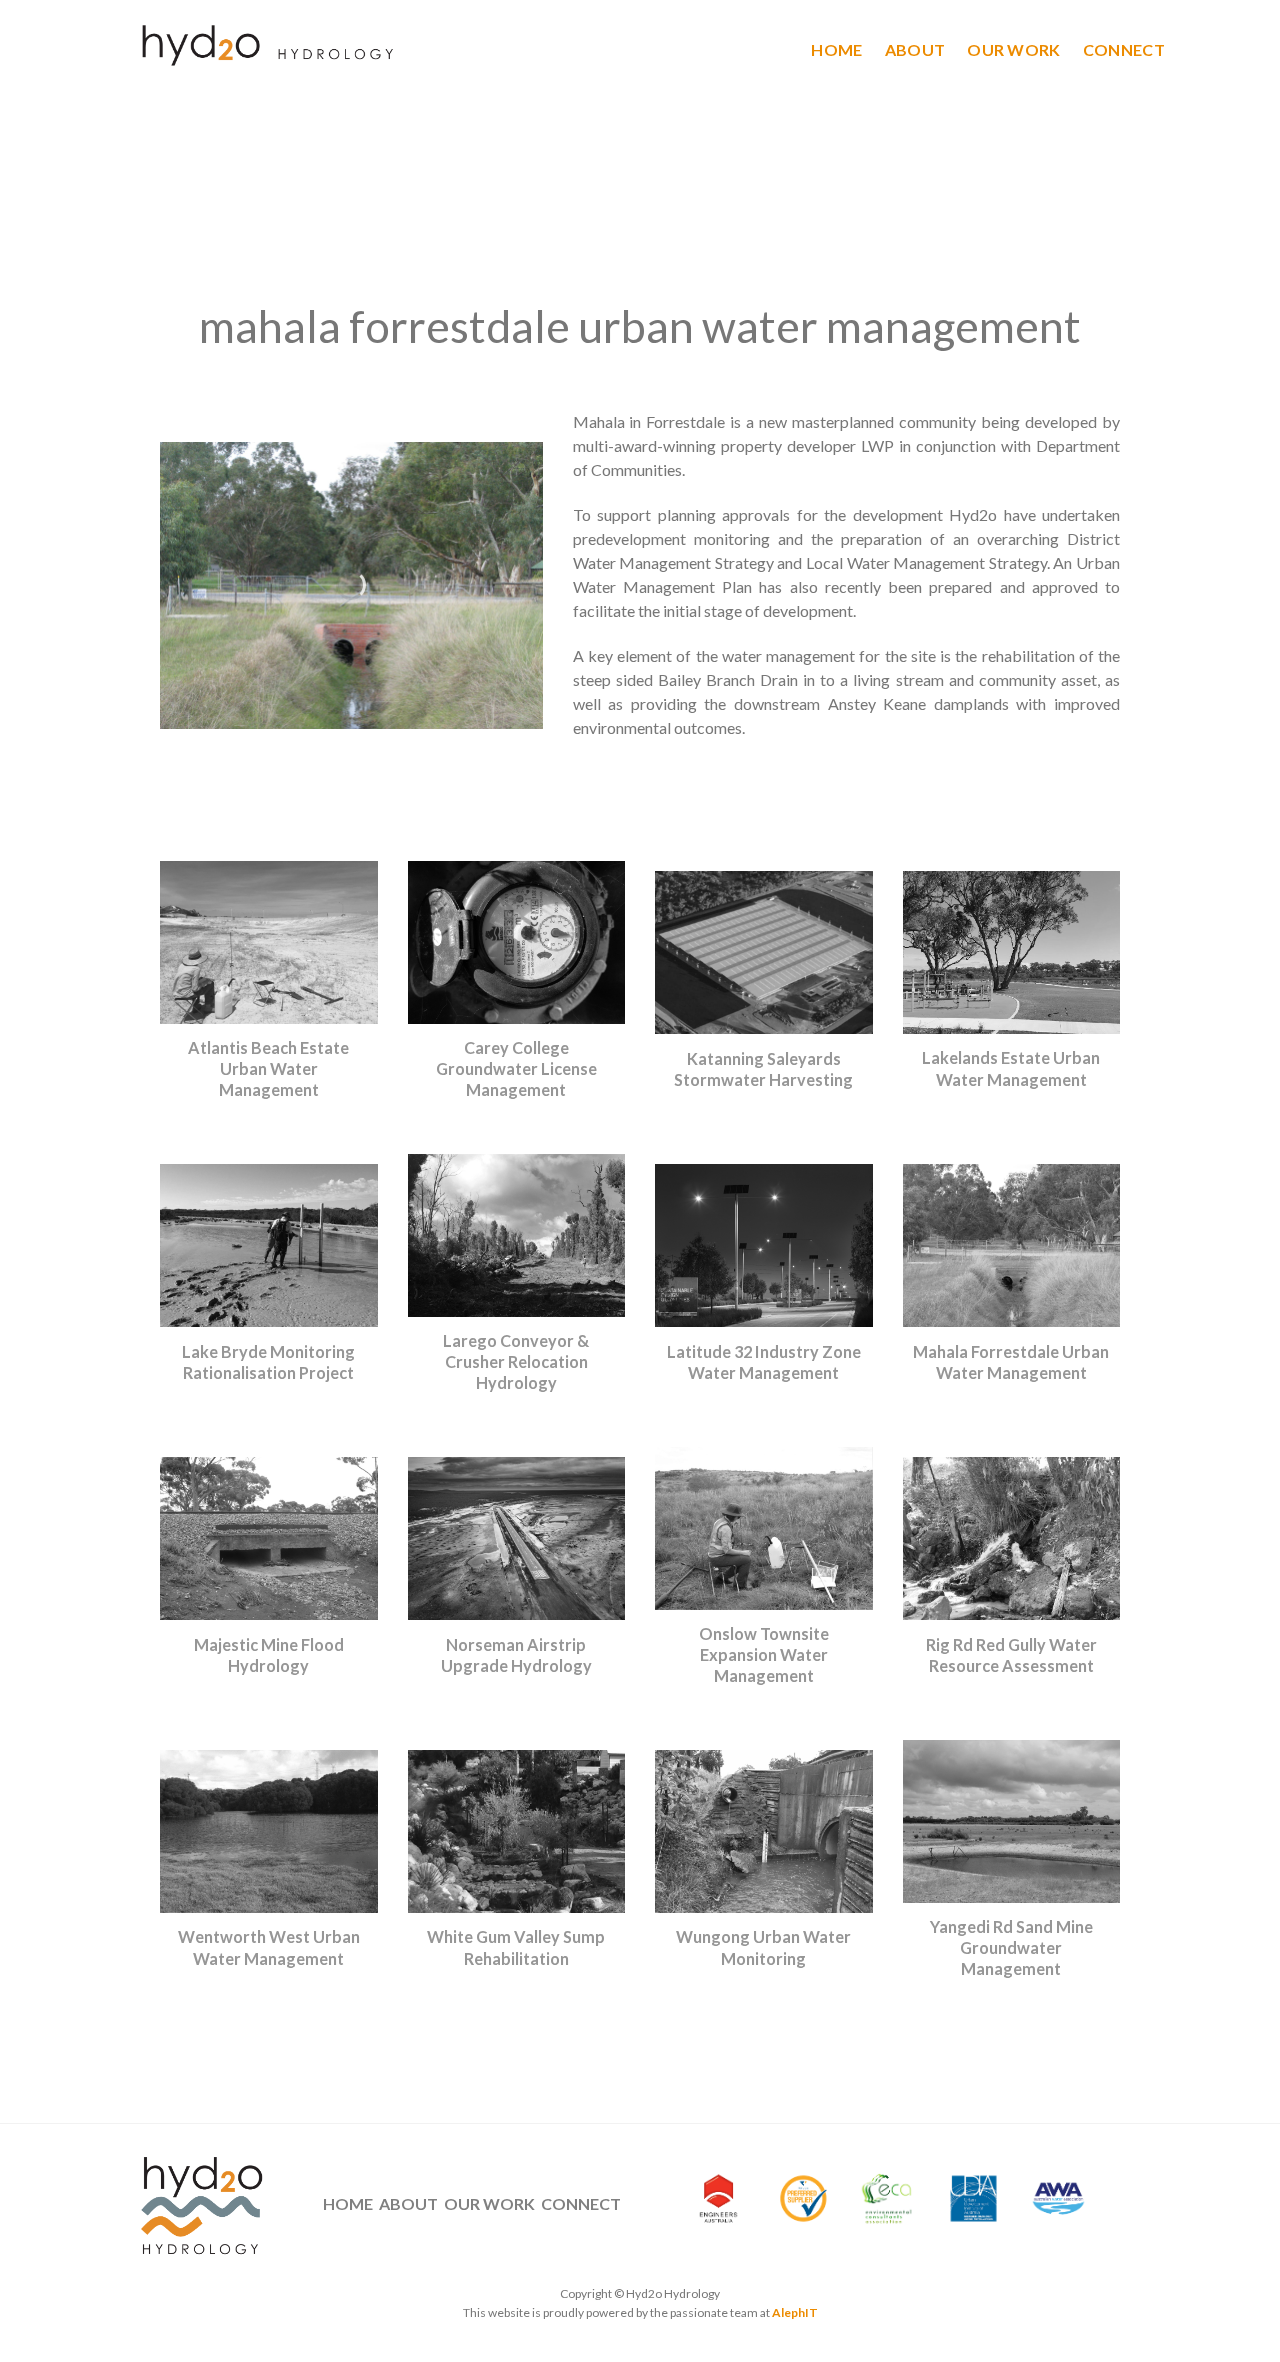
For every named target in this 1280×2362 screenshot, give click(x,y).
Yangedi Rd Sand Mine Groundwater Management (1011, 1947)
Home (836, 49)
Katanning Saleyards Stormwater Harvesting (763, 1069)
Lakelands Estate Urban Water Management (1011, 1068)
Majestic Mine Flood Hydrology (269, 1655)
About (915, 49)
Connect (1124, 49)
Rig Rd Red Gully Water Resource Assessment (1011, 1655)
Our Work (1014, 49)
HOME (348, 2203)
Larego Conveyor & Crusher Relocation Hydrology (516, 1361)
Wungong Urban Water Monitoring (763, 1947)
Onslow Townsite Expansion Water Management (764, 1654)
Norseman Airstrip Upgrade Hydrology (516, 1655)
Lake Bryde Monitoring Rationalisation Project (268, 1362)
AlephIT (795, 2312)
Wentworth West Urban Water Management (269, 1947)
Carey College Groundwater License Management (516, 1068)
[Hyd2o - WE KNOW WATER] (264, 49)
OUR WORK (489, 2203)
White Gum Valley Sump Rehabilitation (516, 1947)
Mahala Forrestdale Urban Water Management (1011, 1362)
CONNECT (581, 2203)
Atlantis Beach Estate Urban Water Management (268, 1068)
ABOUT (408, 2203)
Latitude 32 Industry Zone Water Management (764, 1362)
